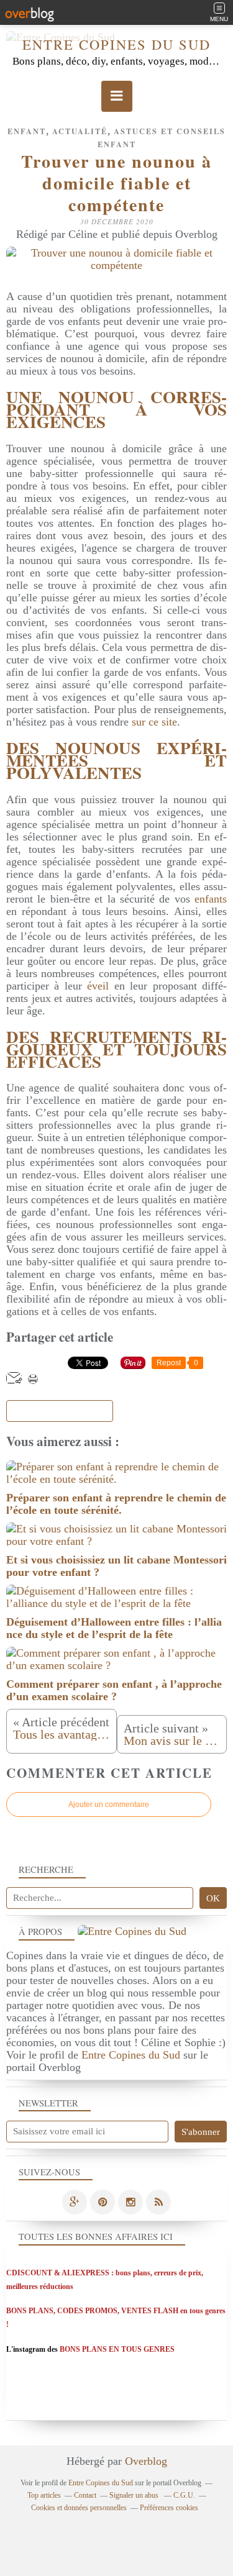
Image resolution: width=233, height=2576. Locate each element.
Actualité (80, 131)
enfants (211, 899)
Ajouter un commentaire (109, 1805)
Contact (85, 2495)
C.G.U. (184, 2495)
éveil (98, 986)
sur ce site (154, 722)
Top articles (44, 2495)
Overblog (146, 2461)
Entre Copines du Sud (116, 44)
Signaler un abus (135, 2495)
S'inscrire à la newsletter (60, 1411)
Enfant (27, 131)
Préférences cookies (169, 2508)
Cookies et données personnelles (79, 2508)
